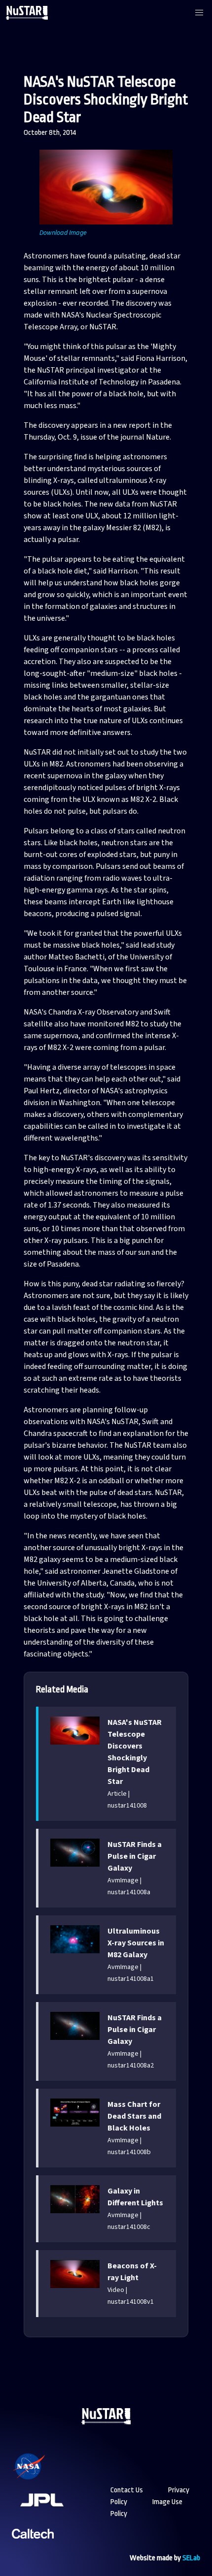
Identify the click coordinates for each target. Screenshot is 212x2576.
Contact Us (127, 2490)
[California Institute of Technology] (33, 2546)
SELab (191, 2558)
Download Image (63, 233)
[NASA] (41, 2479)
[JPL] (54, 2513)
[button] (199, 13)
